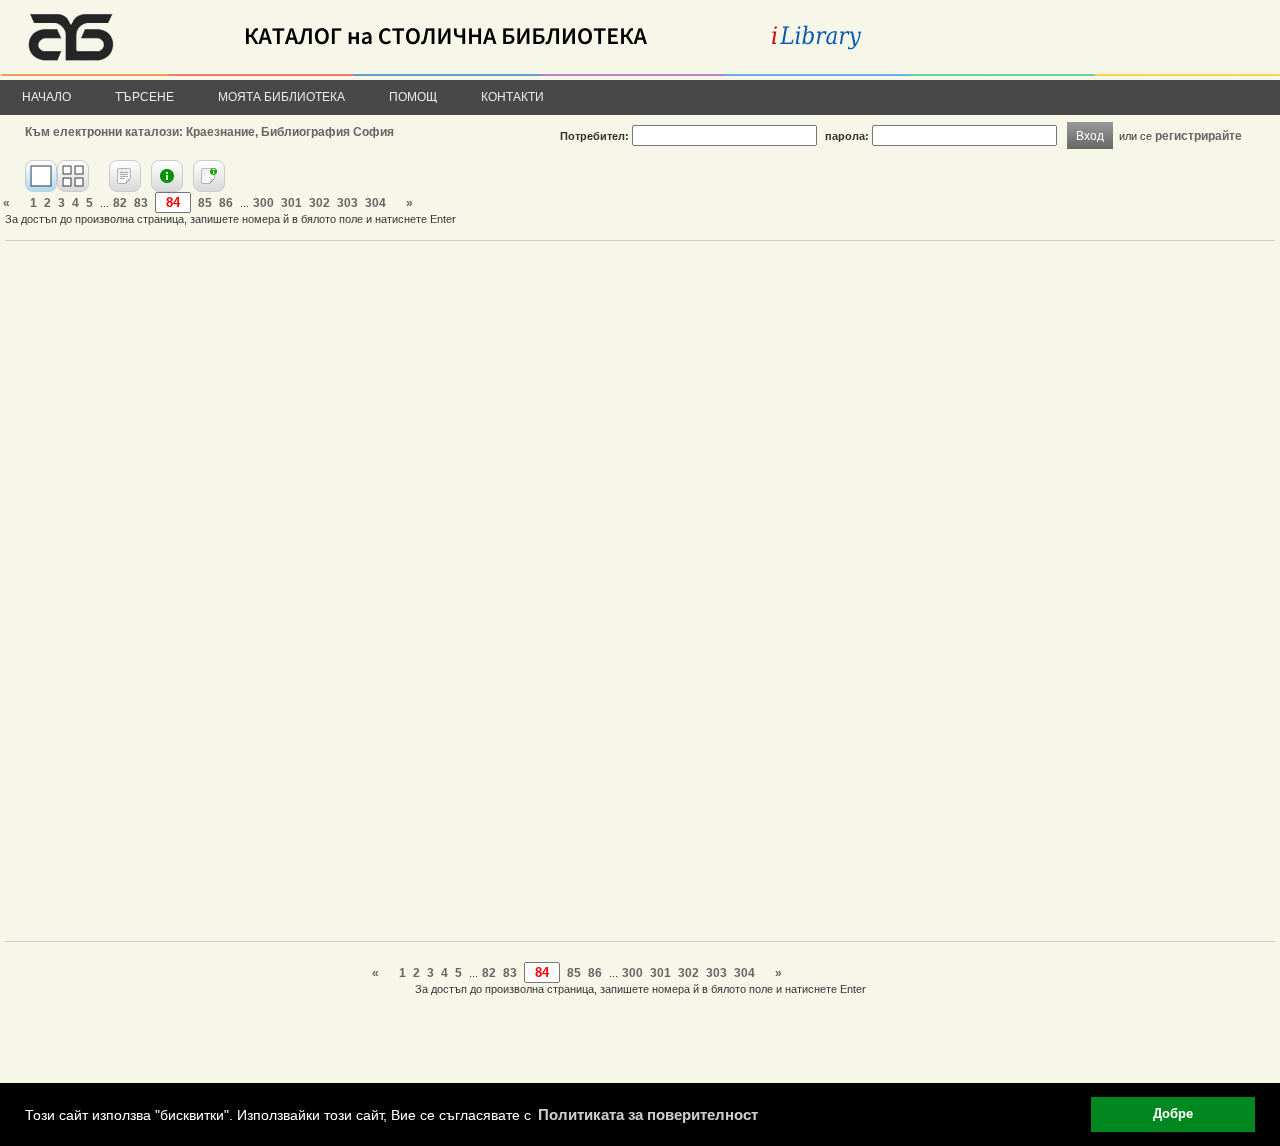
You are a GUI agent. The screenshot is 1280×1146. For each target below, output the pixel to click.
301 (291, 203)
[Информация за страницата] (209, 176)
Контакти (512, 97)
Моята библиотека (281, 97)
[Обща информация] (167, 176)
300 (263, 203)
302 (319, 203)
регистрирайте (1198, 135)
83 (141, 203)
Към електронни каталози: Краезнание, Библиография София (209, 132)
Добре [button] (1173, 1114)
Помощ (413, 97)
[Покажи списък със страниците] (73, 176)
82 (120, 203)
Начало (46, 97)
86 (226, 203)
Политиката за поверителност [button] (648, 1114)
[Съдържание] (125, 176)
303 (347, 203)
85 (205, 203)
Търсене (144, 97)
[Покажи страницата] (41, 176)
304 (375, 203)
